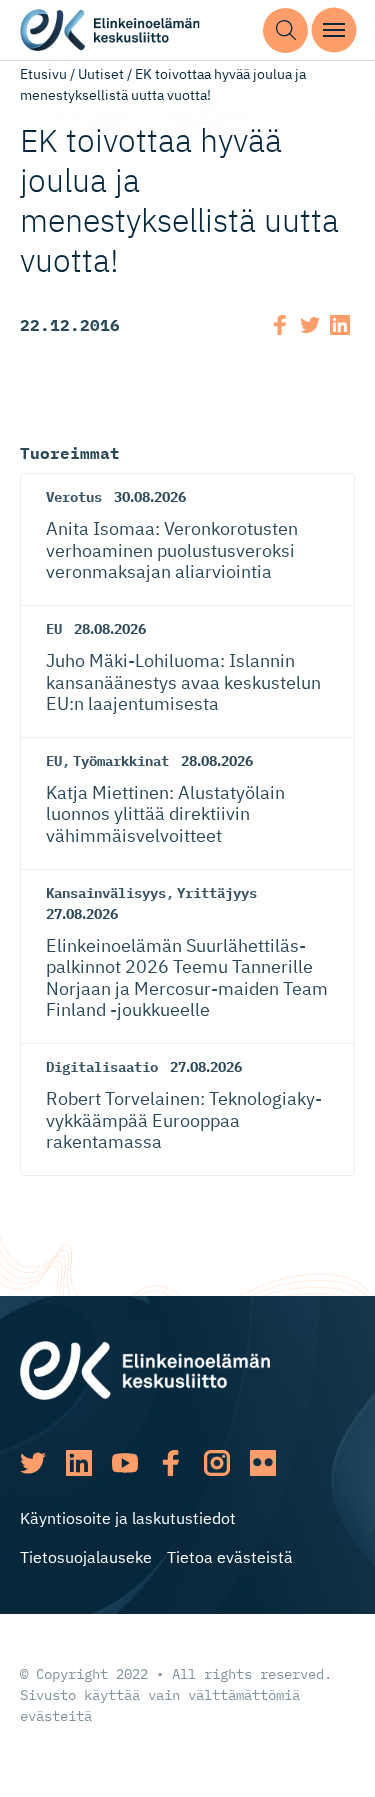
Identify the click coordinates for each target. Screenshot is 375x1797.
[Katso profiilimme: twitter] (33, 1463)
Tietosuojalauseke (86, 1557)
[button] (285, 30)
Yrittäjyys (217, 893)
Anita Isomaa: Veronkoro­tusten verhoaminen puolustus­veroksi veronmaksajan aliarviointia (172, 550)
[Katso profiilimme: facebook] (171, 1463)
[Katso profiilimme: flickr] (263, 1463)
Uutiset (101, 74)
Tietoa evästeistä (230, 1557)
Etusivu (43, 74)
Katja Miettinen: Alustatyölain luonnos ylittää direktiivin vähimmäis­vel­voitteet (165, 814)
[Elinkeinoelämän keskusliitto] (145, 1368)
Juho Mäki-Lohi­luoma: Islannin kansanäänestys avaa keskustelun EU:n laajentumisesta (183, 682)
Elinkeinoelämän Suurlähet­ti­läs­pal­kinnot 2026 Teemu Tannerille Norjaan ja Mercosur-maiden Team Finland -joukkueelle (187, 978)
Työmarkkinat (121, 761)
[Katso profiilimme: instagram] (217, 1463)
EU (54, 629)
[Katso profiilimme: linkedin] (79, 1463)
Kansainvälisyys (106, 893)
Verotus (74, 497)
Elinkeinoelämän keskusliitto (110, 30)
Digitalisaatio (102, 1067)
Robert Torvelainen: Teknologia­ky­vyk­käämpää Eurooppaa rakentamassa (184, 1120)
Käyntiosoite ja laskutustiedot (128, 1518)
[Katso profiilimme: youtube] (125, 1463)
